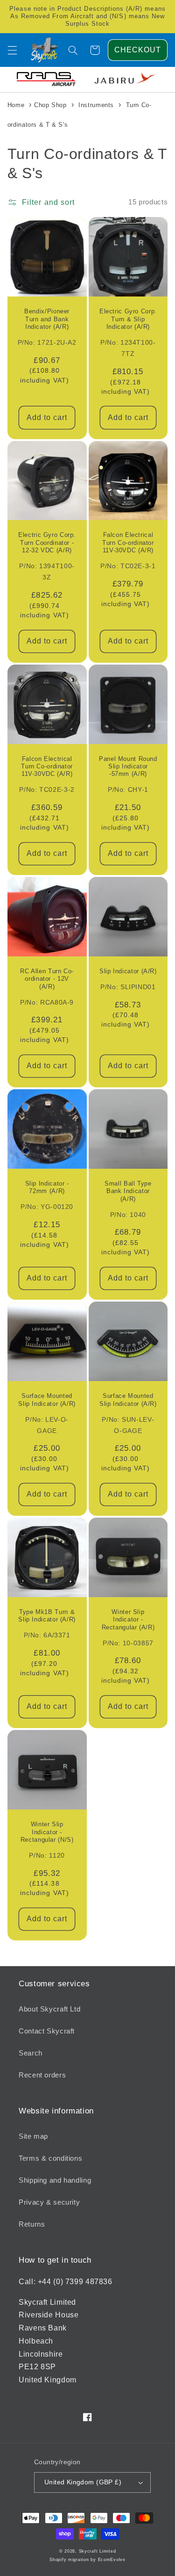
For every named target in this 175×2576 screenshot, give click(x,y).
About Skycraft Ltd (49, 2009)
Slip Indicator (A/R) (128, 971)
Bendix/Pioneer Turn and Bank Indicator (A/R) (47, 319)
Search (31, 2053)
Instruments (96, 105)
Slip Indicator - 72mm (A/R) (47, 1187)
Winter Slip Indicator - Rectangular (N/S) (47, 1832)
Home (16, 105)
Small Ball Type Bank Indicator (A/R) (128, 1191)
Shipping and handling (55, 2180)
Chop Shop (50, 105)
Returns (32, 2224)
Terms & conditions (50, 2158)
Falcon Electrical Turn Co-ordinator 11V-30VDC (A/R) (128, 543)
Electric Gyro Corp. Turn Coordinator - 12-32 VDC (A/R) (47, 543)
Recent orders (42, 2075)
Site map (33, 2136)
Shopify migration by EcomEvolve (87, 2560)
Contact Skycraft (47, 2031)
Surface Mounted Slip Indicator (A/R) (47, 1400)
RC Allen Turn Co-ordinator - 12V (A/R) (47, 979)
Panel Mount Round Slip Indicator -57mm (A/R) (128, 767)
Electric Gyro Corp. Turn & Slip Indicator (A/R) (128, 319)
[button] (12, 50)
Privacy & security (49, 2202)
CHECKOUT (138, 50)
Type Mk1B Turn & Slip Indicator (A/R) (47, 1616)
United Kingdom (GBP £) (83, 2482)
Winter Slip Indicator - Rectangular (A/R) (128, 1620)
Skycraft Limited (98, 2551)
